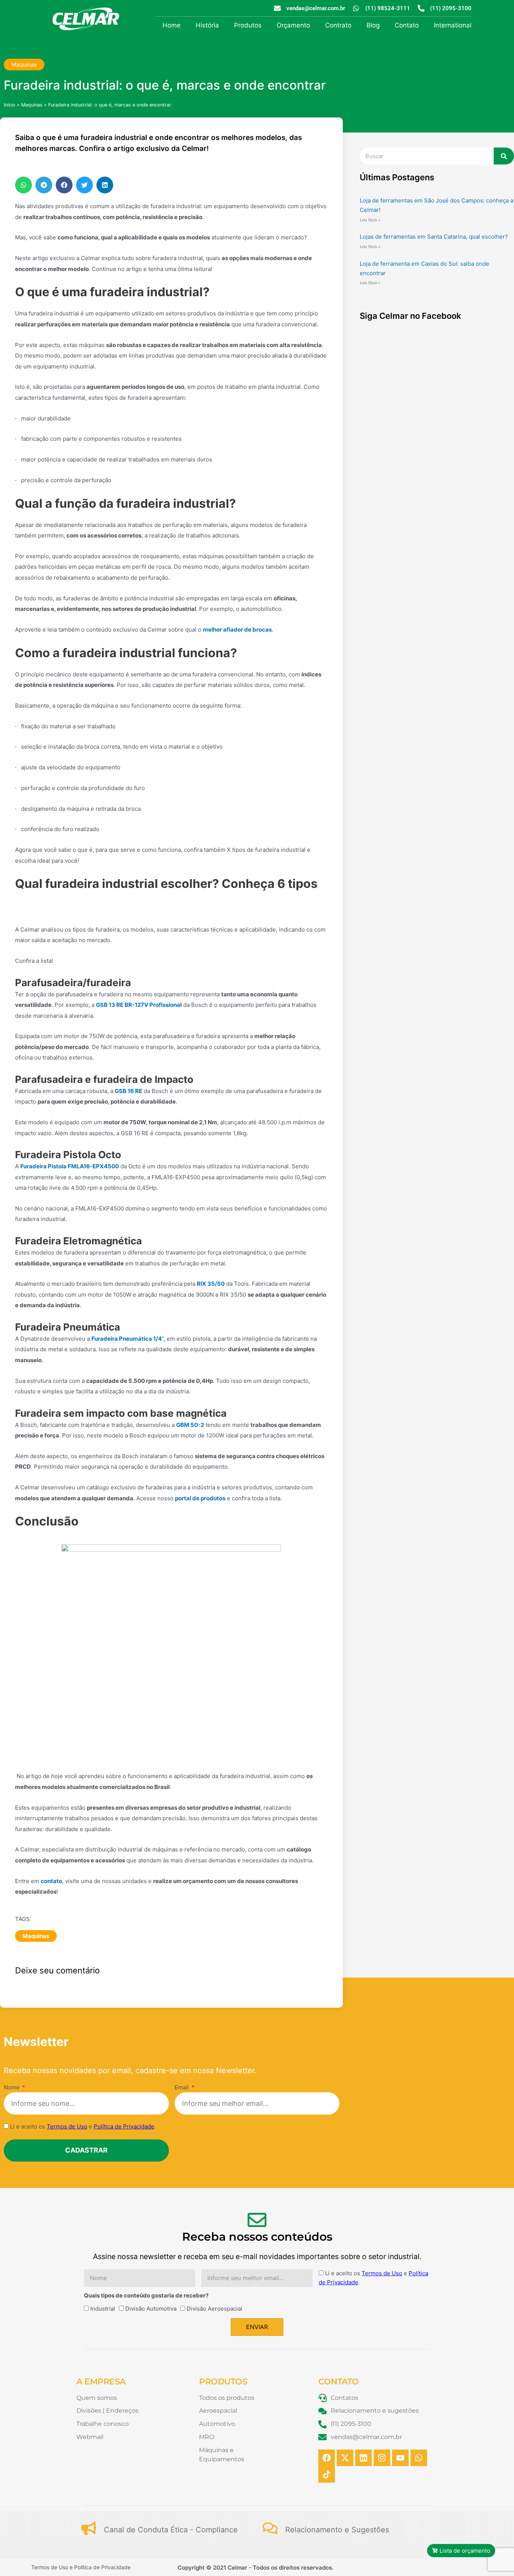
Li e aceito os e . (83, 2126)
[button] (24, 185)
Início (10, 105)
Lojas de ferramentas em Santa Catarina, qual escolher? (434, 237)
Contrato (338, 25)
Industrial (103, 2309)
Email (182, 2087)
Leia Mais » (370, 220)
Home (172, 25)
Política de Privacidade (124, 2126)
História (207, 25)
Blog (373, 25)
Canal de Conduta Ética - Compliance (171, 2530)
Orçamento (293, 25)
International (453, 25)
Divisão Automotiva (151, 2309)
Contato (407, 25)
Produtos (248, 25)
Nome (12, 2087)
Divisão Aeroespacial (214, 2309)
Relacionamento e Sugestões (337, 2530)
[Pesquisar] (504, 156)
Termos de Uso (67, 2126)
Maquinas (24, 65)
